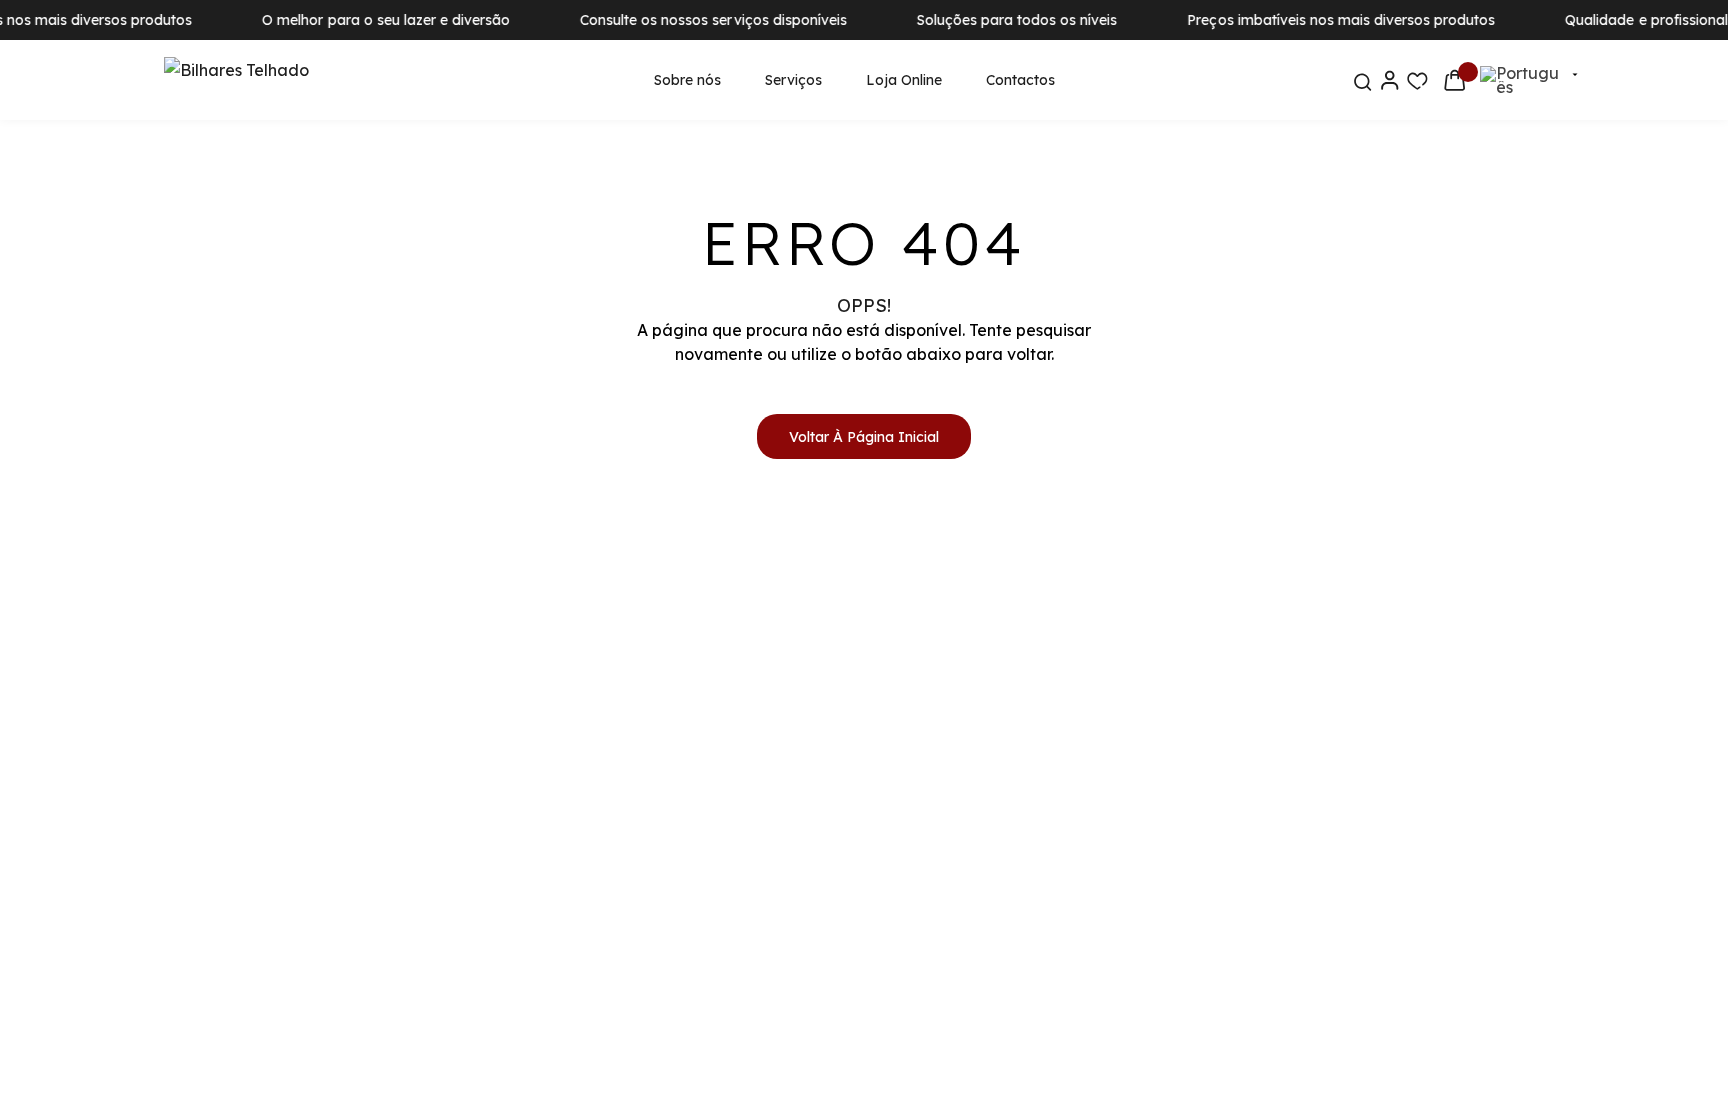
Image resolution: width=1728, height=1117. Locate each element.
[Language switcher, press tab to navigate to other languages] (1522, 80)
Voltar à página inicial (864, 437)
